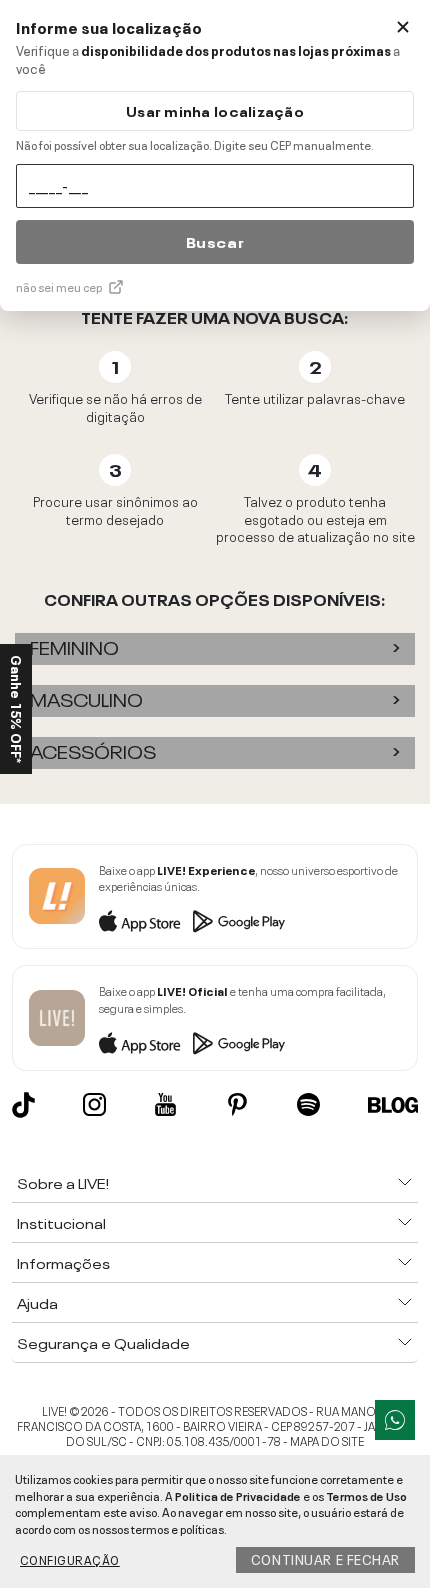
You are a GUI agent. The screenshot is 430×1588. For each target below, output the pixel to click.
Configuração (70, 1559)
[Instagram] (94, 1104)
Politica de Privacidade (238, 1495)
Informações (63, 1262)
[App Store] (140, 921)
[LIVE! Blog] (393, 1105)
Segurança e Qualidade (103, 1342)
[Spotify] (308, 1104)
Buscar (215, 241)
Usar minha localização (215, 110)
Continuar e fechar (325, 1558)
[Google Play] (239, 921)
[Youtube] (165, 1104)
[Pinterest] (237, 1104)
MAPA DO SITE (327, 1440)
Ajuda (37, 1302)
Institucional (61, 1222)
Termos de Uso (366, 1495)
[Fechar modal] (403, 27)
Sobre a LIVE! (63, 1182)
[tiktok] (23, 1105)
